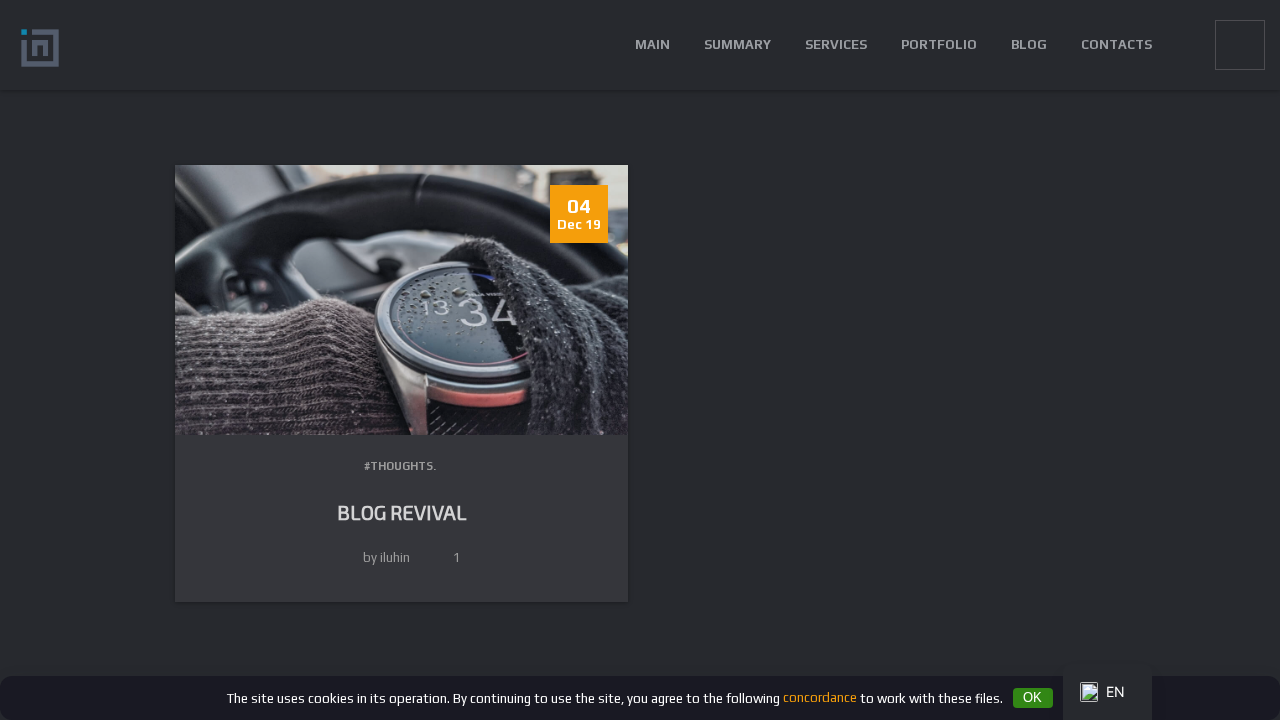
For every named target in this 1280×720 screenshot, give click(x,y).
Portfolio (939, 44)
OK (1032, 697)
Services (836, 44)
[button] (1183, 45)
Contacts (1116, 44)
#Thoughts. (400, 466)
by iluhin (386, 557)
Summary (737, 44)
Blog (1029, 44)
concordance (820, 697)
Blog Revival (402, 512)
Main (652, 44)
